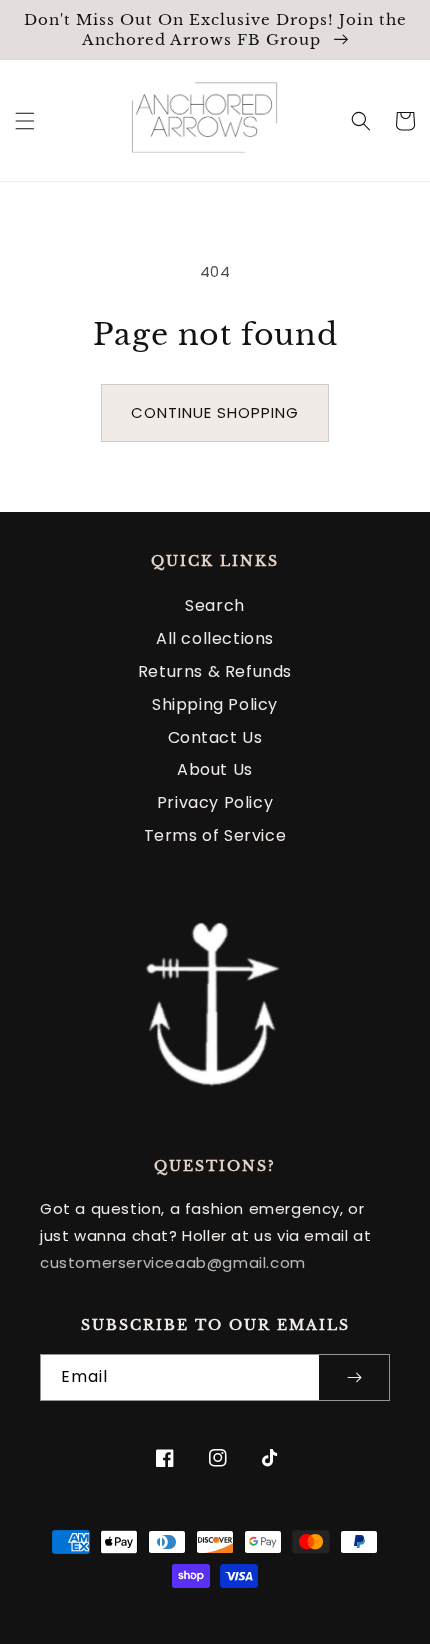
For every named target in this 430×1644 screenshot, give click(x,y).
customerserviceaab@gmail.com (173, 1262)
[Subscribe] (354, 1377)
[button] (25, 121)
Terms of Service (215, 835)
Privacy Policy (215, 802)
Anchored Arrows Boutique (224, 1598)
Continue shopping (215, 412)
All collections (215, 638)
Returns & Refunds (215, 671)
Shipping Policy (215, 704)
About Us (215, 769)
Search (215, 605)
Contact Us (215, 737)
